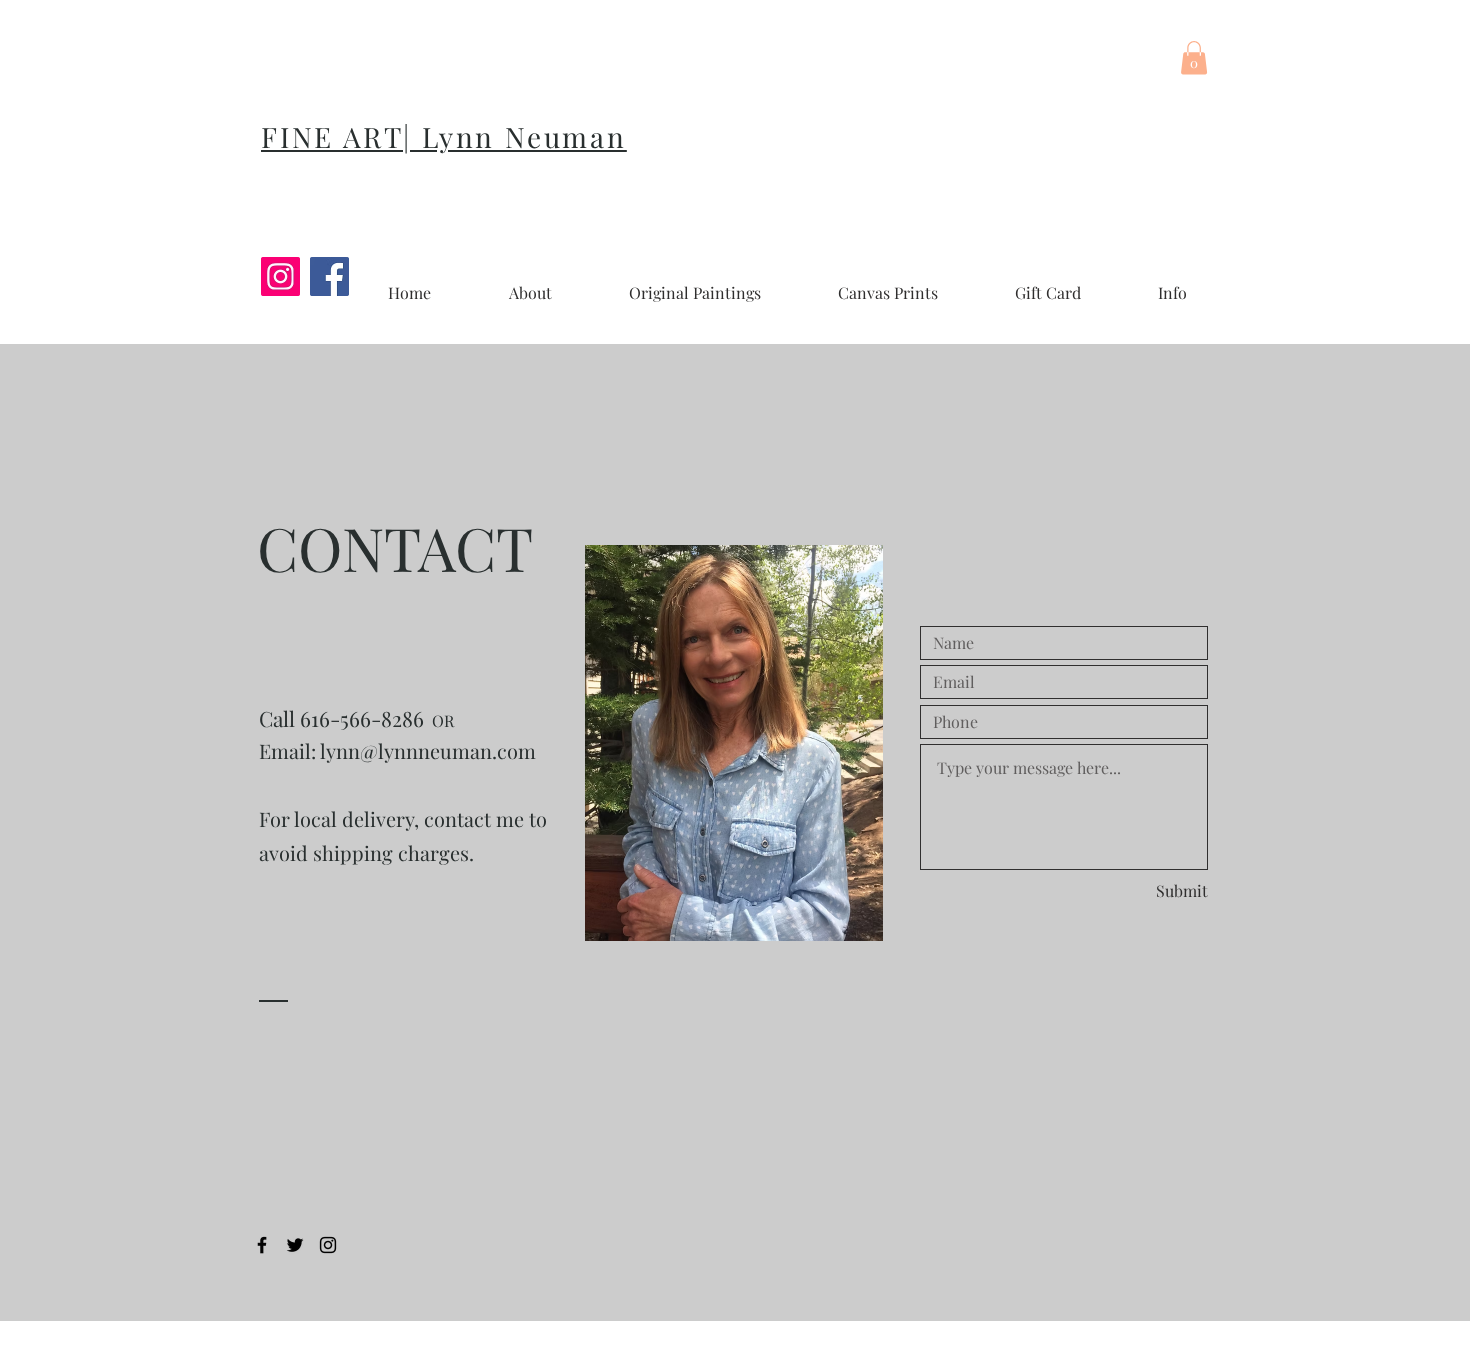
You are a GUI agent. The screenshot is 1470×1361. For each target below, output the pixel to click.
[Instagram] (280, 276)
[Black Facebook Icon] (262, 1245)
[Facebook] (329, 276)
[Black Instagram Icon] (328, 1245)
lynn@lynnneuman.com (428, 750)
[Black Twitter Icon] (295, 1245)
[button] (1194, 57)
